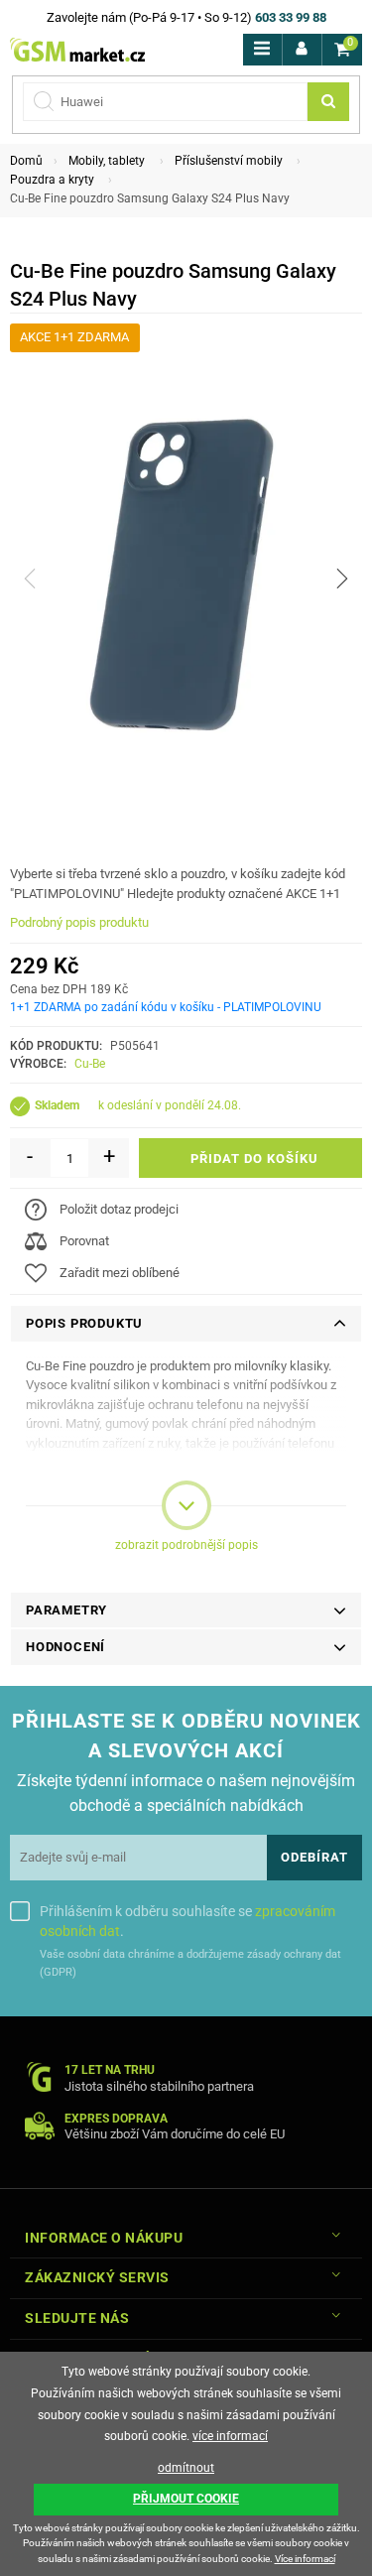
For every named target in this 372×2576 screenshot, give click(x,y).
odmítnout (186, 2468)
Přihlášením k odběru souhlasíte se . (187, 1921)
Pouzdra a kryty (52, 180)
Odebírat (314, 1857)
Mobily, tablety (107, 161)
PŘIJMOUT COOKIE (186, 2499)
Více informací (305, 2559)
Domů (26, 161)
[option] (186, 579)
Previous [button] (30, 579)
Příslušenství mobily (229, 161)
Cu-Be (90, 1064)
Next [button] (342, 579)
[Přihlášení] (302, 50)
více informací (230, 2436)
